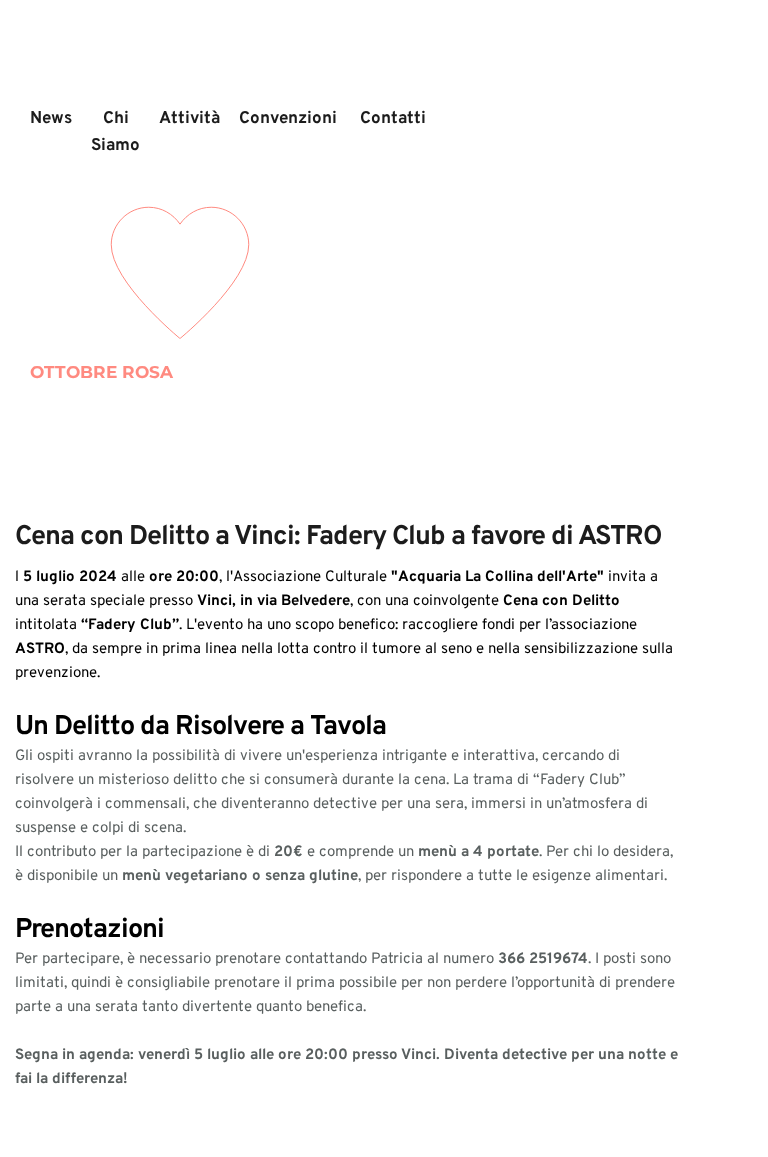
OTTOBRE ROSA (101, 372)
